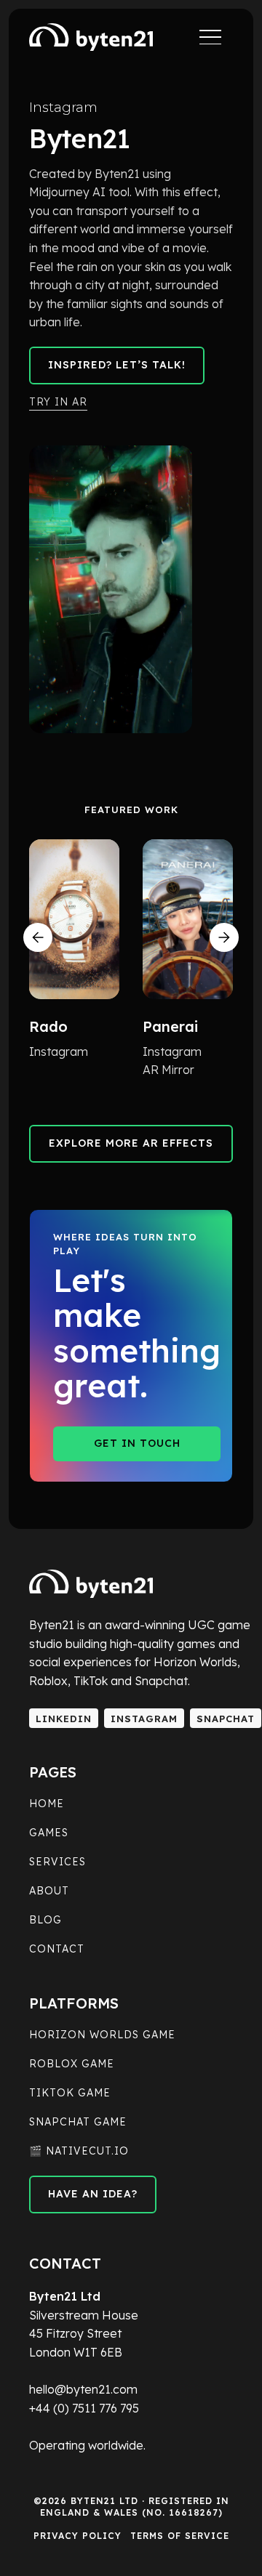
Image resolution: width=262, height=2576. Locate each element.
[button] (38, 937)
